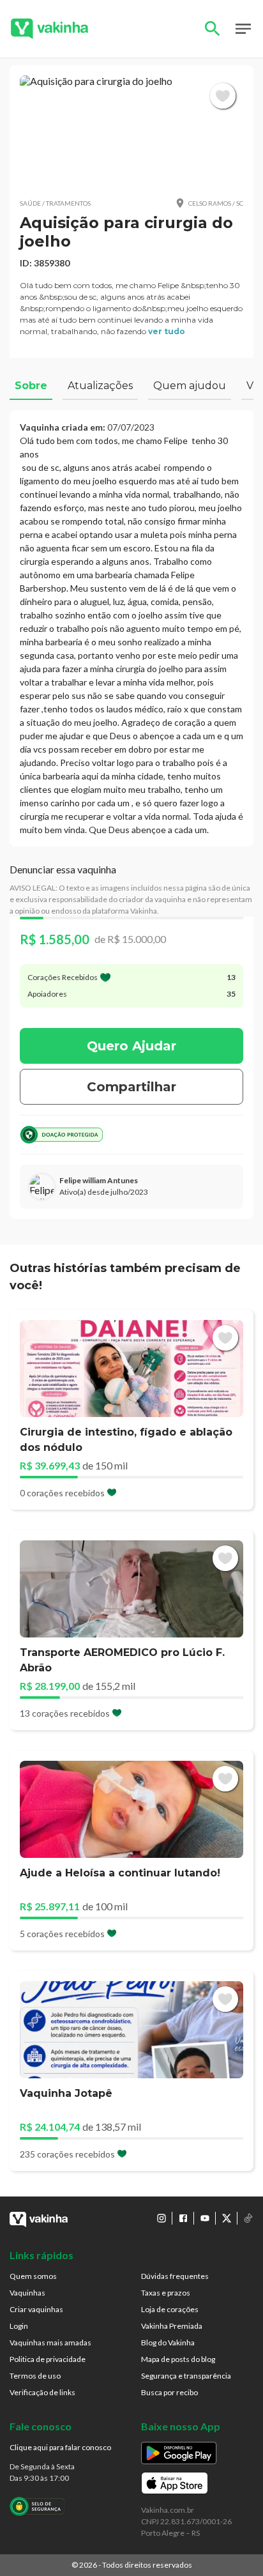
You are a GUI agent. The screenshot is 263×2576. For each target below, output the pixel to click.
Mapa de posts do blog (178, 2359)
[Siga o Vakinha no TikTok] (248, 2218)
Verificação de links (42, 2392)
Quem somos (33, 2276)
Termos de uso (35, 2376)
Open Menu (243, 29)
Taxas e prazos (166, 2293)
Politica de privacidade (48, 2359)
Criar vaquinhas (36, 2309)
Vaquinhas (27, 2293)
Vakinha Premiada (172, 2326)
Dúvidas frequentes (175, 2276)
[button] (131, 131)
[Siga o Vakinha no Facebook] (183, 2218)
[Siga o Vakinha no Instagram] (162, 2218)
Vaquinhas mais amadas (50, 2342)
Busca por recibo (169, 2392)
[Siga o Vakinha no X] (227, 2218)
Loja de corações (170, 2309)
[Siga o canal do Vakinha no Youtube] (205, 2218)
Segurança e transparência (186, 2376)
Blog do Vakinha (168, 2342)
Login (19, 2326)
